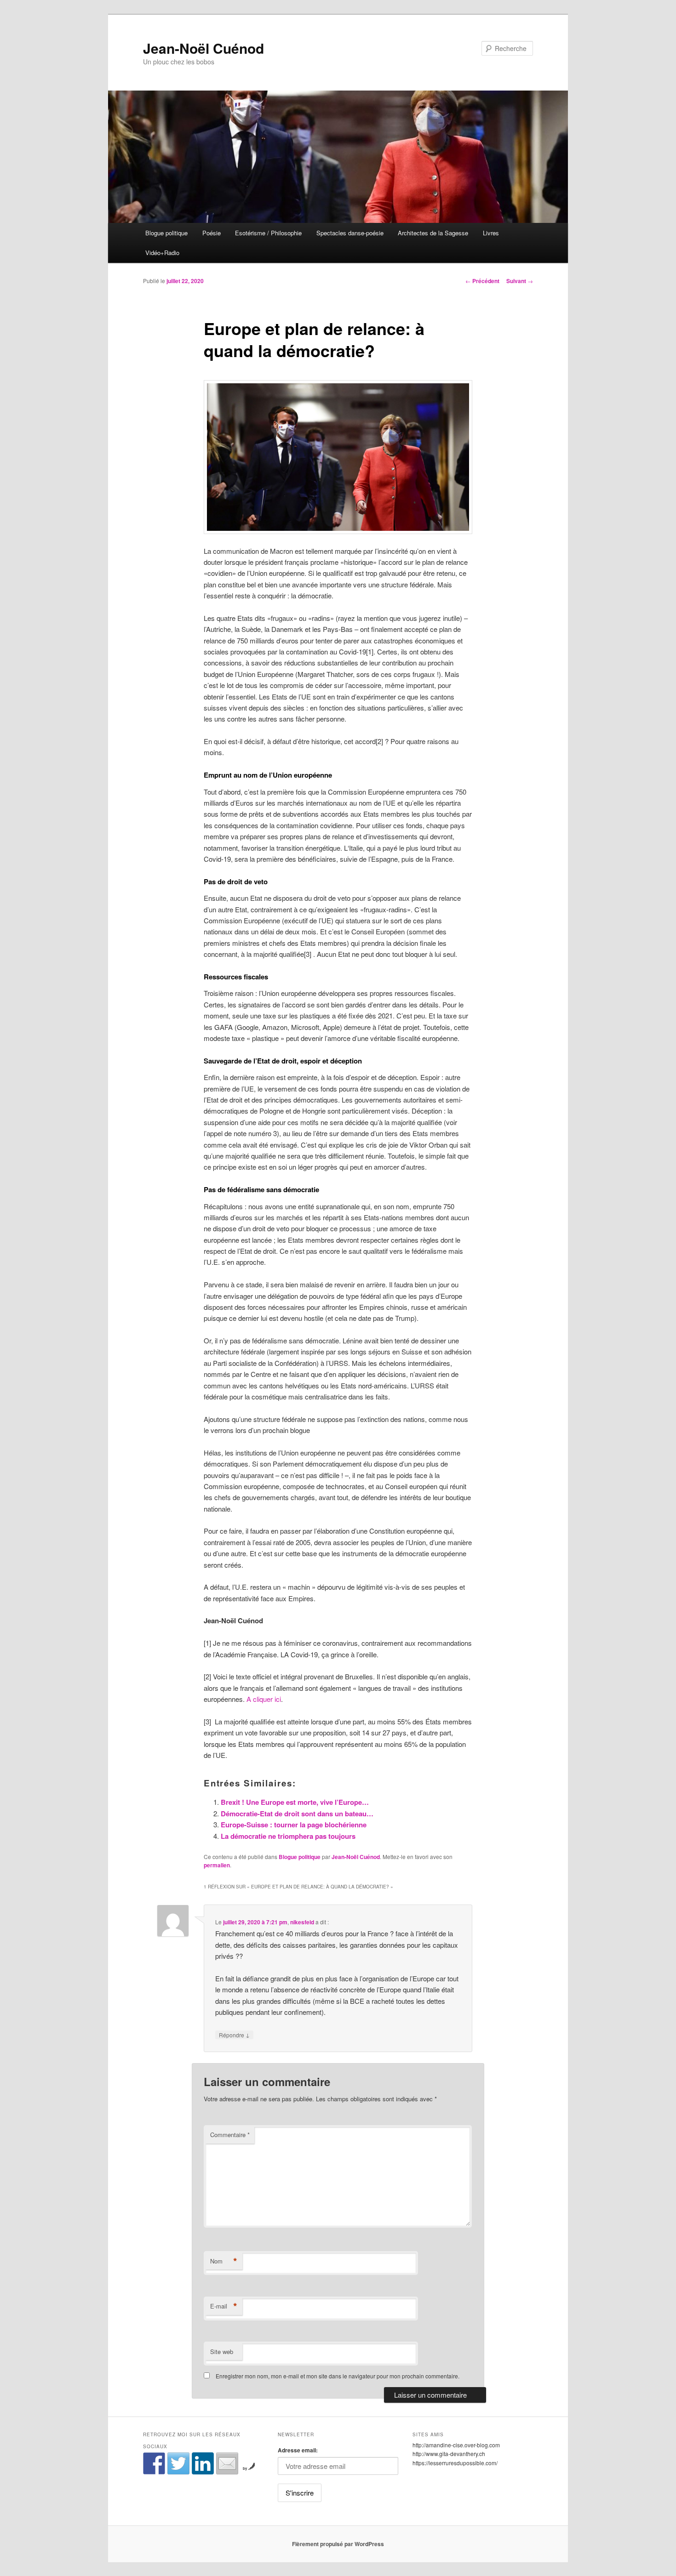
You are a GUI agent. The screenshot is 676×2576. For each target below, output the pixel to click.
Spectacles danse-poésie (350, 233)
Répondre (234, 2035)
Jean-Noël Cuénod (203, 48)
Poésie (212, 233)
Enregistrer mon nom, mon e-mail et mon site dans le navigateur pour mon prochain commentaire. (338, 2376)
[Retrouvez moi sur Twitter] (178, 2463)
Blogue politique (166, 233)
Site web (222, 2351)
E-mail (224, 2306)
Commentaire (230, 2135)
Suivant (520, 281)
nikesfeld (302, 1922)
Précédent (482, 281)
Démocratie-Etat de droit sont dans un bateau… (297, 1814)
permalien (217, 1865)
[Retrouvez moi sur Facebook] (154, 2463)
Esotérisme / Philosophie (268, 233)
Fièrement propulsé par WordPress (338, 2544)
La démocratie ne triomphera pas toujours (288, 1836)
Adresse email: (298, 2450)
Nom (224, 2261)
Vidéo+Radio (162, 253)
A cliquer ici (264, 1699)
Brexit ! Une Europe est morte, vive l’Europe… (296, 1802)
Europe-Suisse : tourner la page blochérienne (294, 1825)
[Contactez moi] (227, 2463)
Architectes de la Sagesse (433, 233)
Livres (491, 233)
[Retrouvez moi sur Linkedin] (203, 2463)
